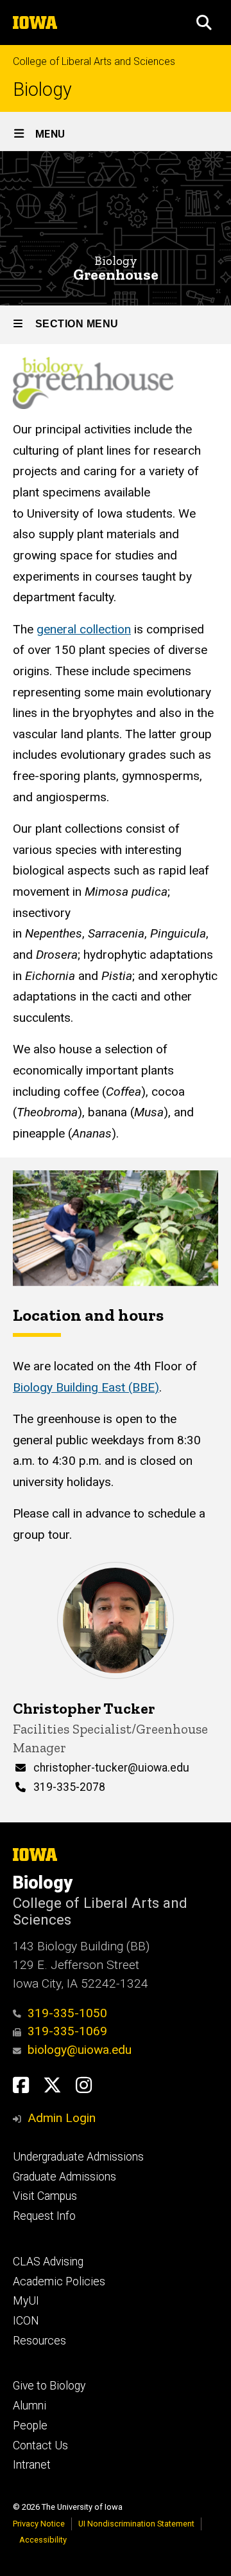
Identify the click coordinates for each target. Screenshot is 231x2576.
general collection (84, 629)
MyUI (26, 2301)
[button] (204, 23)
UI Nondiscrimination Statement (136, 2524)
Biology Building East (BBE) (86, 1387)
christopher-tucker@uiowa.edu (111, 1768)
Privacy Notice (39, 2524)
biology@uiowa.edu (80, 2050)
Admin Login (62, 2118)
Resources (39, 2341)
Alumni (30, 2406)
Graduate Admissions (64, 2177)
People (30, 2426)
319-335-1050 (67, 2013)
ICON (26, 2321)
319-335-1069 (67, 2031)
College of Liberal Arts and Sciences (94, 61)
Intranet (32, 2465)
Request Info (44, 2216)
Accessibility (43, 2540)
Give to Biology (49, 2386)
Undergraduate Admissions (78, 2157)
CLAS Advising (48, 2262)
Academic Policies (59, 2281)
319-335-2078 (69, 1787)
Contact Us (40, 2445)
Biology (42, 90)
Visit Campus (45, 2196)
